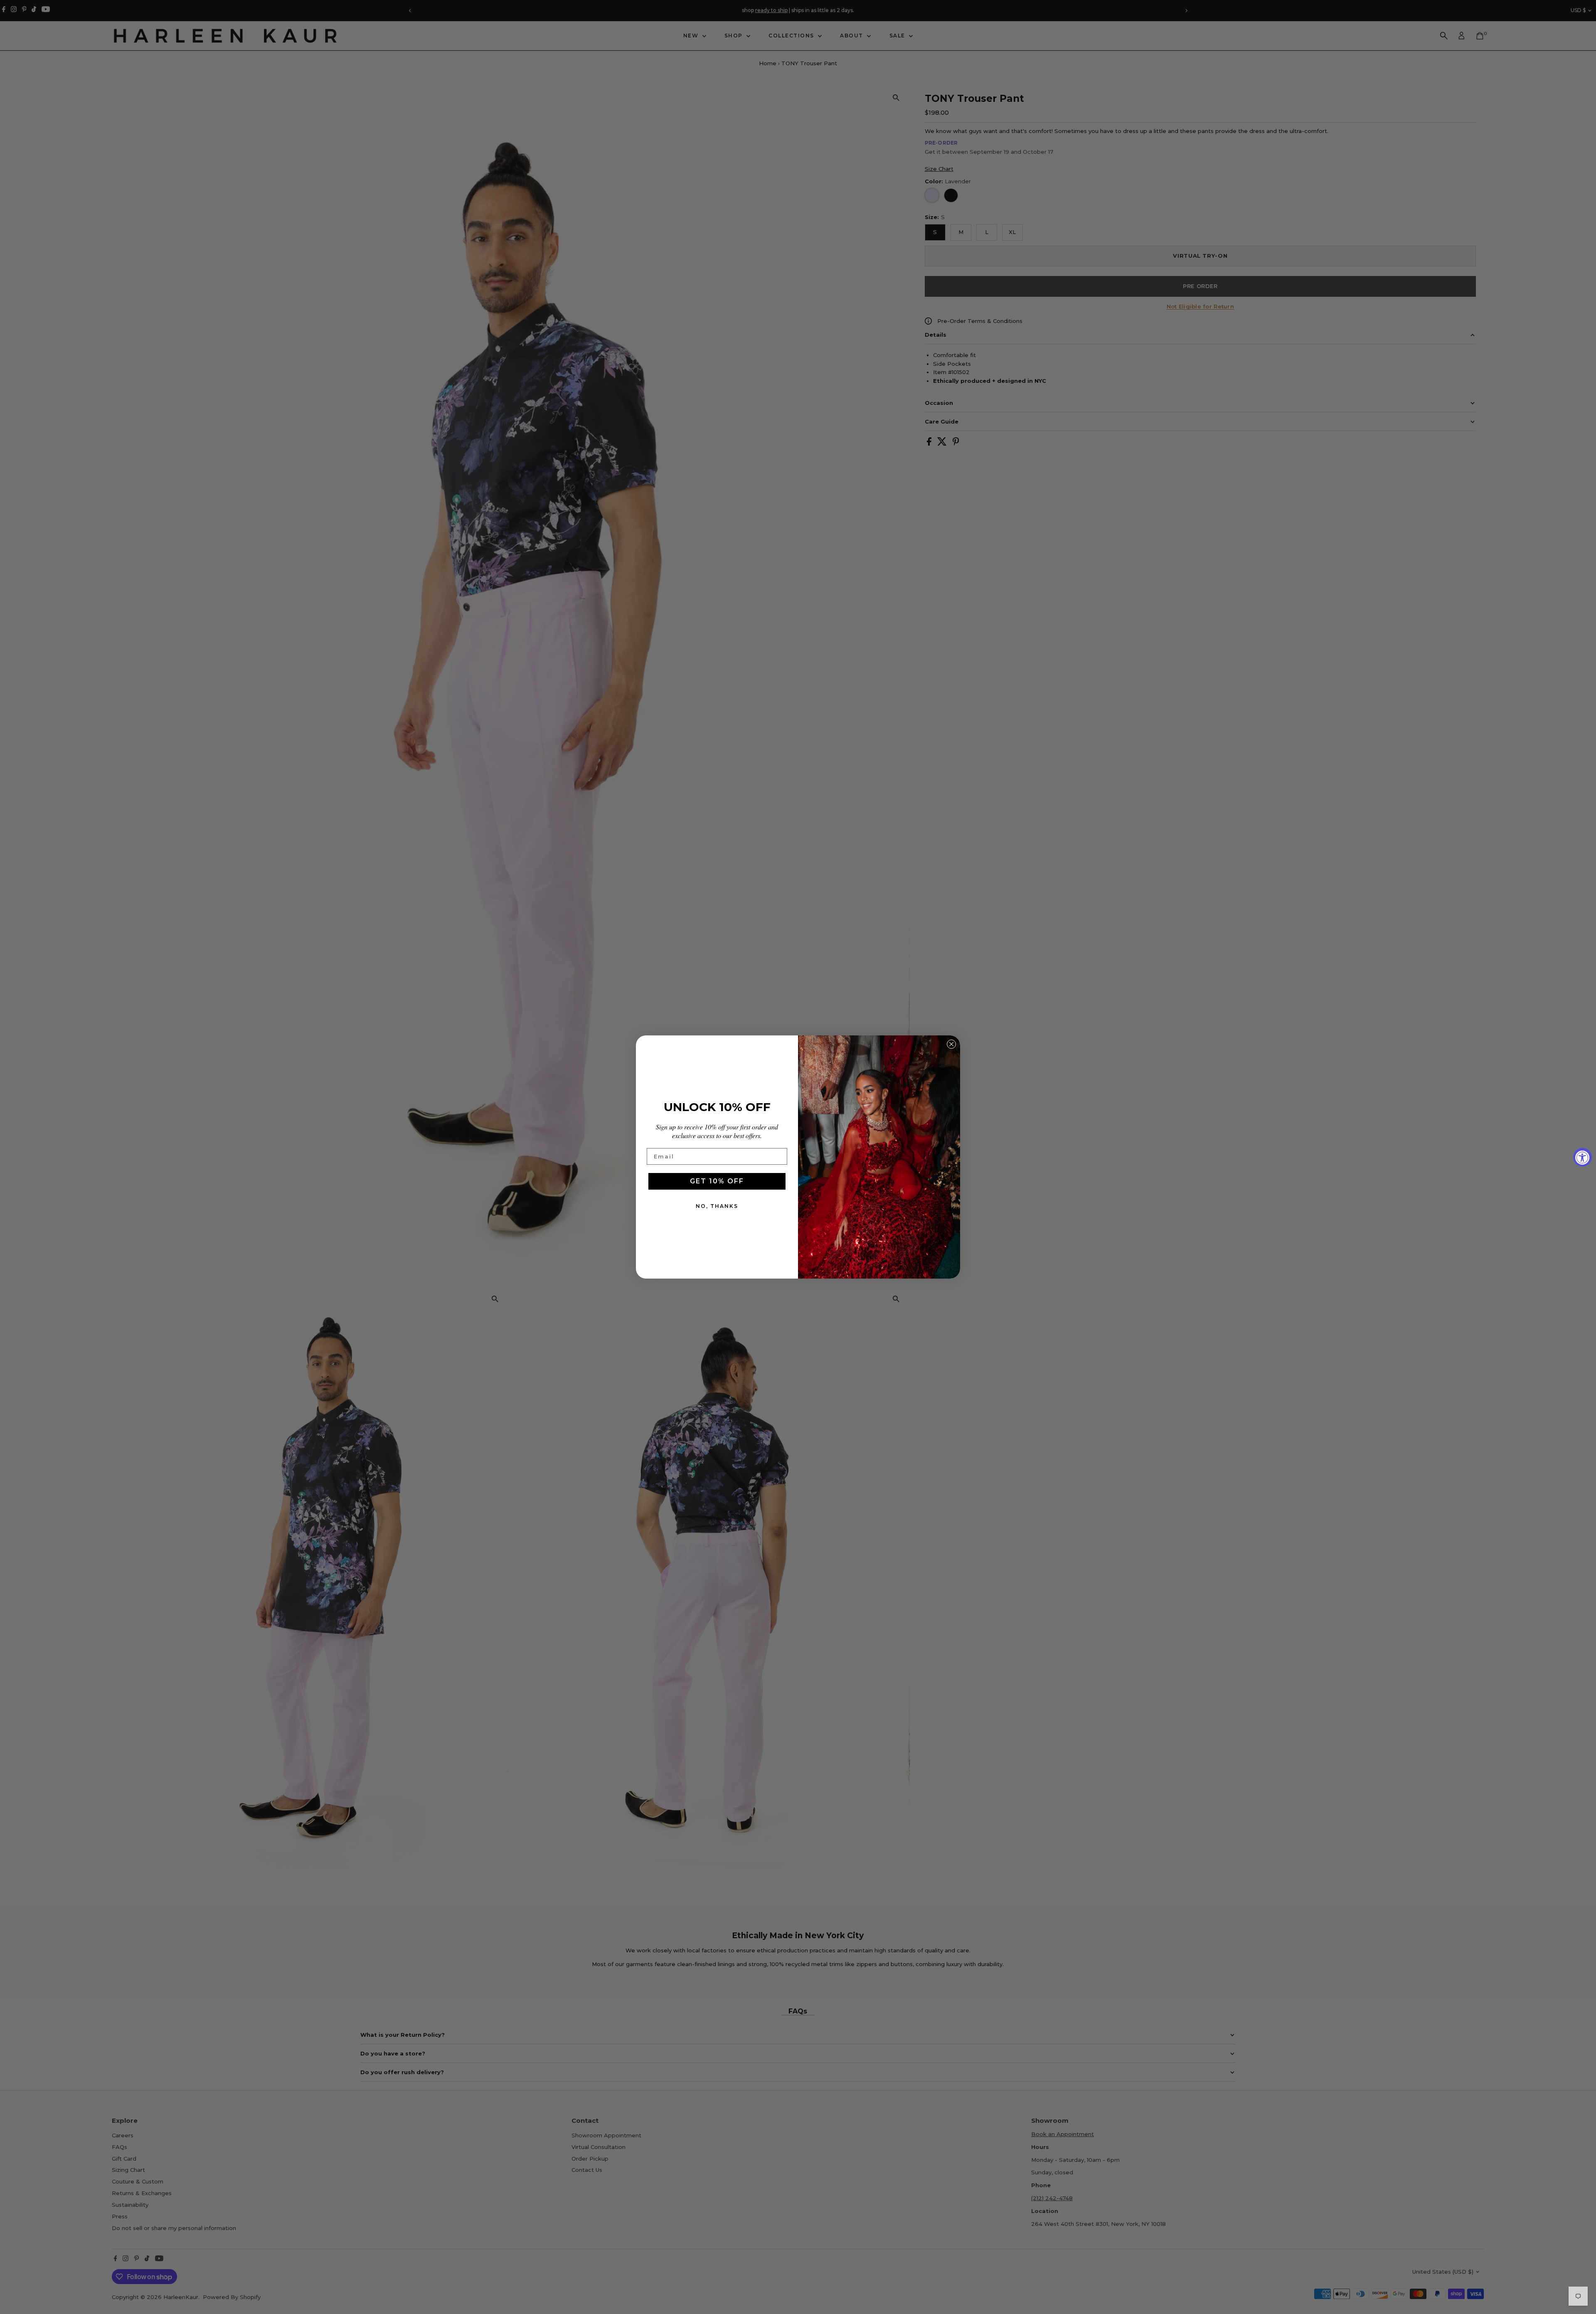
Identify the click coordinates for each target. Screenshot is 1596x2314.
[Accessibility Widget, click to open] (1582, 1157)
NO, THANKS (717, 1206)
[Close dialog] (951, 1044)
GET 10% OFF (717, 1181)
